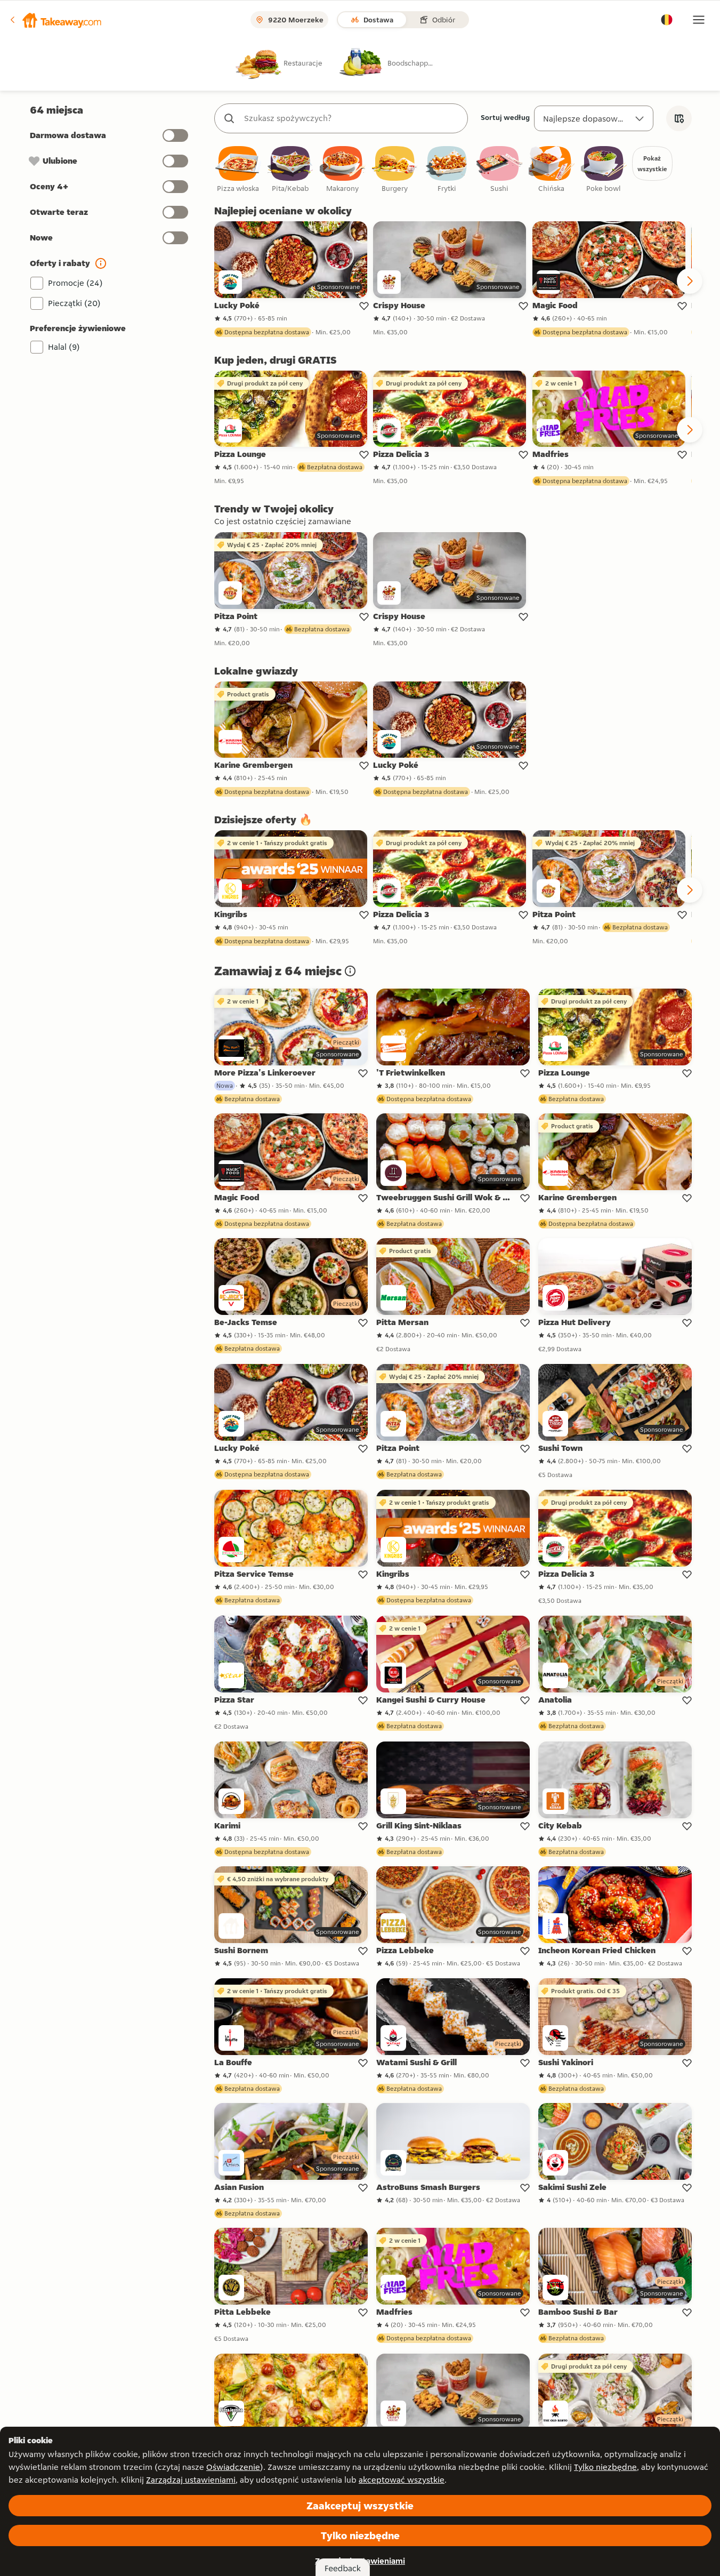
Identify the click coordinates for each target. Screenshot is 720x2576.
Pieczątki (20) (74, 303)
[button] (55, 20)
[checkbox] (238, 170)
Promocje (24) (75, 283)
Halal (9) (64, 347)
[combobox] (352, 118)
